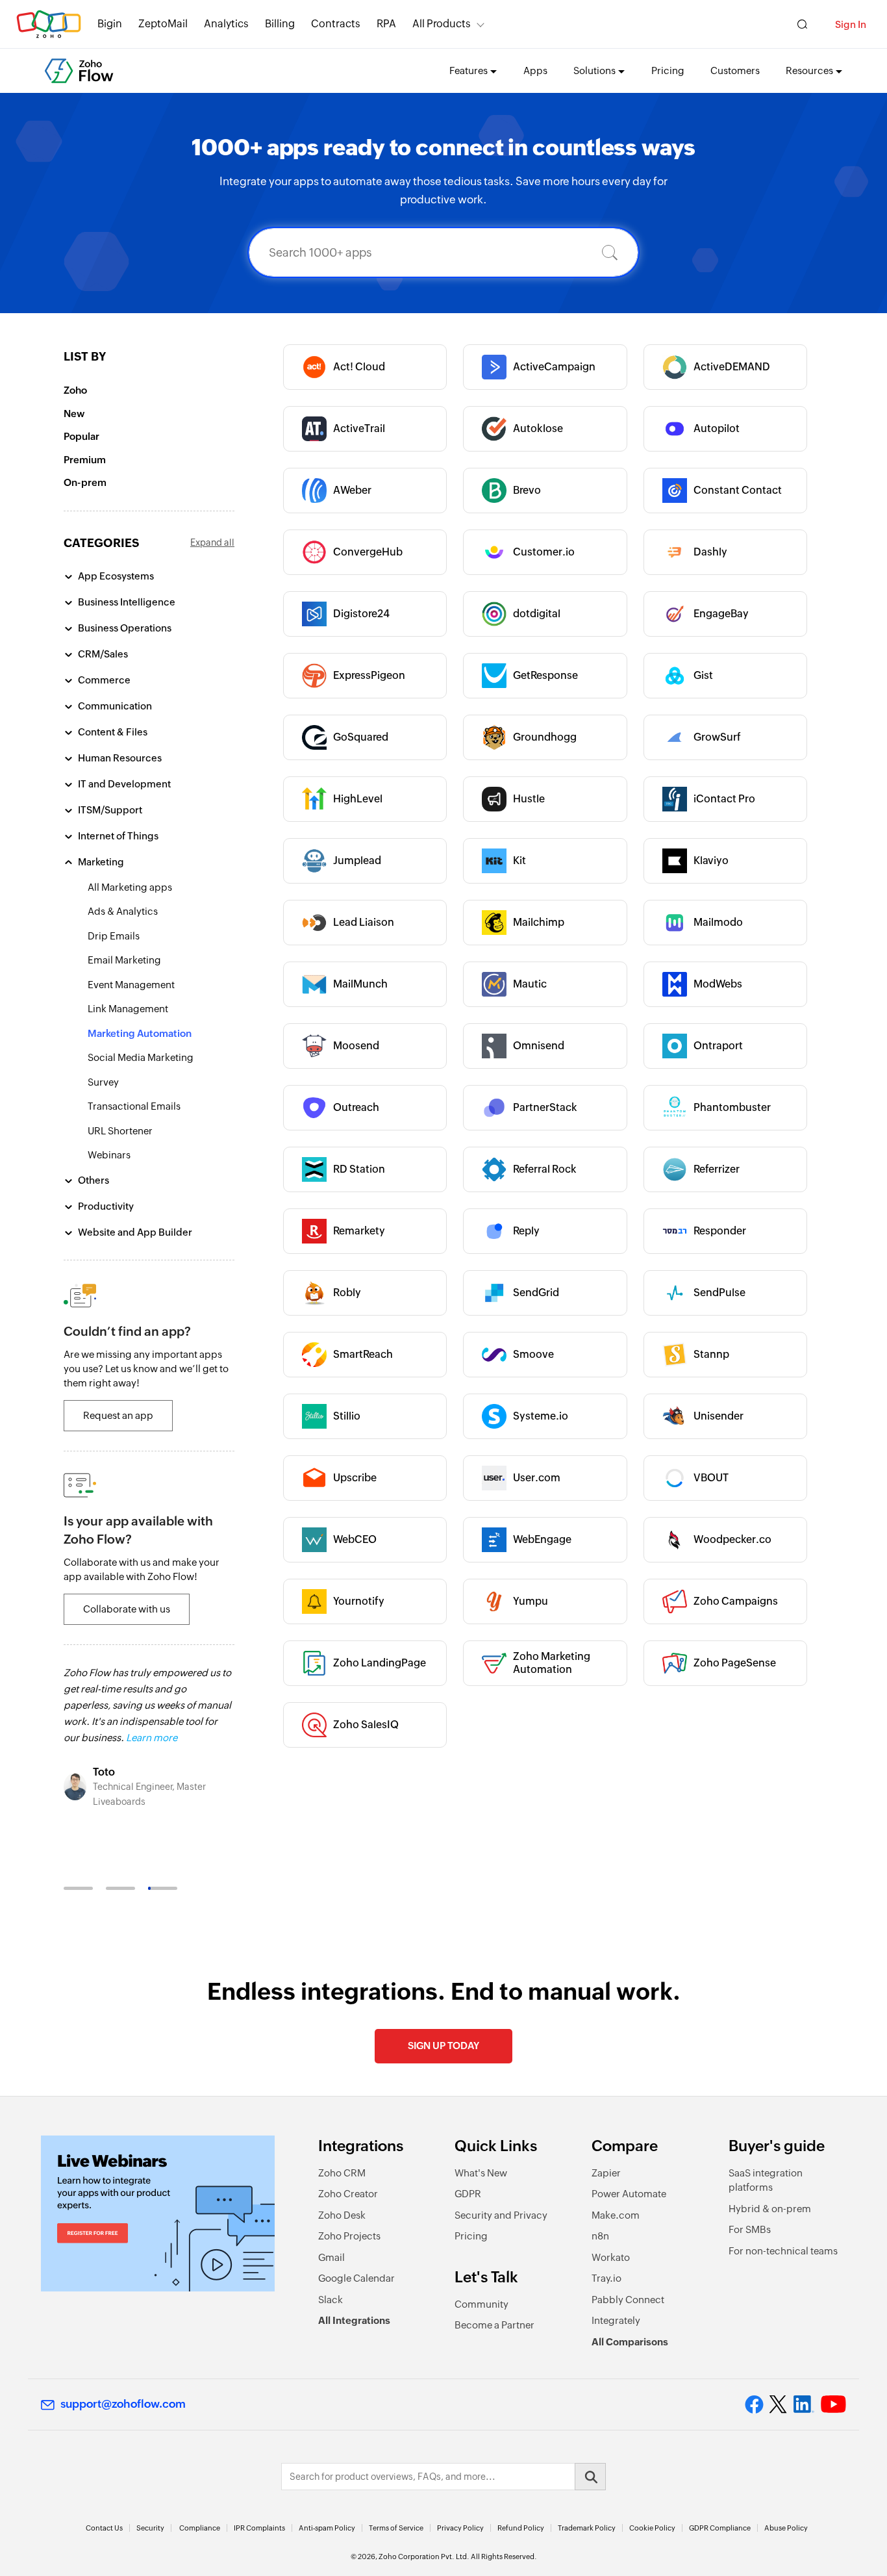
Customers (735, 70)
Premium (85, 460)
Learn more (152, 1738)
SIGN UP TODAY (443, 2046)
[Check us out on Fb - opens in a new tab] (754, 2404)
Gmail (331, 2257)
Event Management (131, 985)
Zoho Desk (342, 2215)
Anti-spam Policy (327, 2528)
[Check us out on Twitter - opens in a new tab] (779, 2404)
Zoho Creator (348, 2194)
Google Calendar (356, 2278)
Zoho (75, 390)
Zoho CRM (342, 2173)
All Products (442, 24)
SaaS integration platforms (766, 2180)
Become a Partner (494, 2325)
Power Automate (629, 2194)
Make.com (616, 2215)
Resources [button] (809, 70)
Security (150, 2528)
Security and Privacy (501, 2215)
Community (481, 2304)
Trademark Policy (587, 2528)
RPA (386, 24)
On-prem (85, 482)
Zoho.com (49, 24)
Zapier (606, 2173)
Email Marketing (124, 960)
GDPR (468, 2194)
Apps (535, 70)
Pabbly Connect (628, 2300)
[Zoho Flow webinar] (158, 2213)
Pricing (668, 70)
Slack (331, 2300)
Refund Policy (521, 2528)
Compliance (200, 2528)
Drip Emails (114, 936)
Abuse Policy (786, 2528)
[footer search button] (590, 2477)
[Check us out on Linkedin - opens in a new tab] (804, 2404)
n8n (600, 2236)
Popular (81, 436)
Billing (280, 24)
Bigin (110, 24)
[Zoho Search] (802, 24)
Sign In (851, 24)
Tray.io (606, 2278)
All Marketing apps (130, 887)
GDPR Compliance (720, 2528)
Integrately (616, 2320)
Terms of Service (396, 2528)
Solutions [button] (594, 70)
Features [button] (468, 70)
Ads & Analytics (123, 911)
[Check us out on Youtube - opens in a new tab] (833, 2404)
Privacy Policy (460, 2528)
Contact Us (104, 2528)
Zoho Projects (349, 2236)
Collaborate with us (127, 1609)
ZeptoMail (163, 24)
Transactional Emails (134, 1106)
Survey (103, 1082)
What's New (481, 2173)
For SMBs (750, 2229)
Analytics (226, 24)
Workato (611, 2257)
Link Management (128, 1009)
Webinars (109, 1155)
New (74, 414)
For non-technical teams (783, 2251)
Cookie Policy (652, 2528)
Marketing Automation (140, 1033)
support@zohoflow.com (123, 2404)
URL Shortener (120, 1131)
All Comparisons (630, 2342)
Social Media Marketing (141, 1057)
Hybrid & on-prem (770, 2209)
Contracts (336, 24)
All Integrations (354, 2320)
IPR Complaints (259, 2528)
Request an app (118, 1415)
